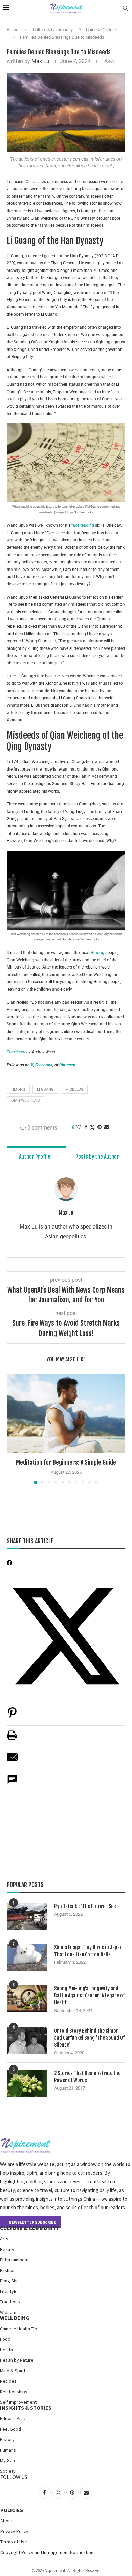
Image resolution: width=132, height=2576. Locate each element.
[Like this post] (79, 1127)
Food (5, 2339)
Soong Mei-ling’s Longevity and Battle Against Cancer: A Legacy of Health (89, 1995)
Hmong (98, 953)
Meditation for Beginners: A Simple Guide (66, 1462)
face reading (83, 525)
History (7, 2439)
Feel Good (10, 2429)
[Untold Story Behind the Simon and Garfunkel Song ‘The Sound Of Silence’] (27, 2041)
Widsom (8, 2312)
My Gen (7, 2460)
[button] (13, 1429)
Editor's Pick (13, 2418)
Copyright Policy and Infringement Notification (47, 2552)
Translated (17, 1052)
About (6, 2521)
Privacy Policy (14, 2531)
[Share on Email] (12, 1761)
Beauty (7, 2249)
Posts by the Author (97, 1157)
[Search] (125, 8)
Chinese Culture (101, 30)
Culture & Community (53, 30)
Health (6, 2350)
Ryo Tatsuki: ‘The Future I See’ (85, 1906)
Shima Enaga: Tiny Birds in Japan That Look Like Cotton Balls (88, 1951)
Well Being (15, 2318)
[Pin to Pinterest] (100, 1127)
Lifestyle (9, 2291)
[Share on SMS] (12, 1783)
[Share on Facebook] (86, 1127)
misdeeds (74, 1089)
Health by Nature (17, 2360)
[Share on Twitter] (92, 1127)
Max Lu (40, 61)
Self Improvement (18, 2402)
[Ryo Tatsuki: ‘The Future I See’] (27, 1916)
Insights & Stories (26, 2408)
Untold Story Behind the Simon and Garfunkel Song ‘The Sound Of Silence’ (89, 2038)
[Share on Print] (12, 1739)
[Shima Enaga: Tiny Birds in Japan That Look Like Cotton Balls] (27, 1957)
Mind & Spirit (13, 2371)
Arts (4, 2239)
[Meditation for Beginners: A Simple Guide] (66, 1413)
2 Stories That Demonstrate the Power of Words (87, 2077)
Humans (8, 2450)
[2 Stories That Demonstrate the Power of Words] (27, 2083)
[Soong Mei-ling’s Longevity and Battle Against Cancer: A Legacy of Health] (27, 1998)
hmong (18, 1089)
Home (13, 30)
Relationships (14, 2392)
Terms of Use (14, 2542)
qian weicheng (26, 1101)
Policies (12, 2510)
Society (8, 2471)
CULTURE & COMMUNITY (29, 2228)
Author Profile (35, 1157)
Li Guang (45, 1089)
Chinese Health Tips (20, 2329)
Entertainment (14, 2260)
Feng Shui (10, 2281)
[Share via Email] (107, 1127)
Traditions (10, 2302)
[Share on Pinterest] (12, 1716)
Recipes (8, 2381)
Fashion (8, 2270)
